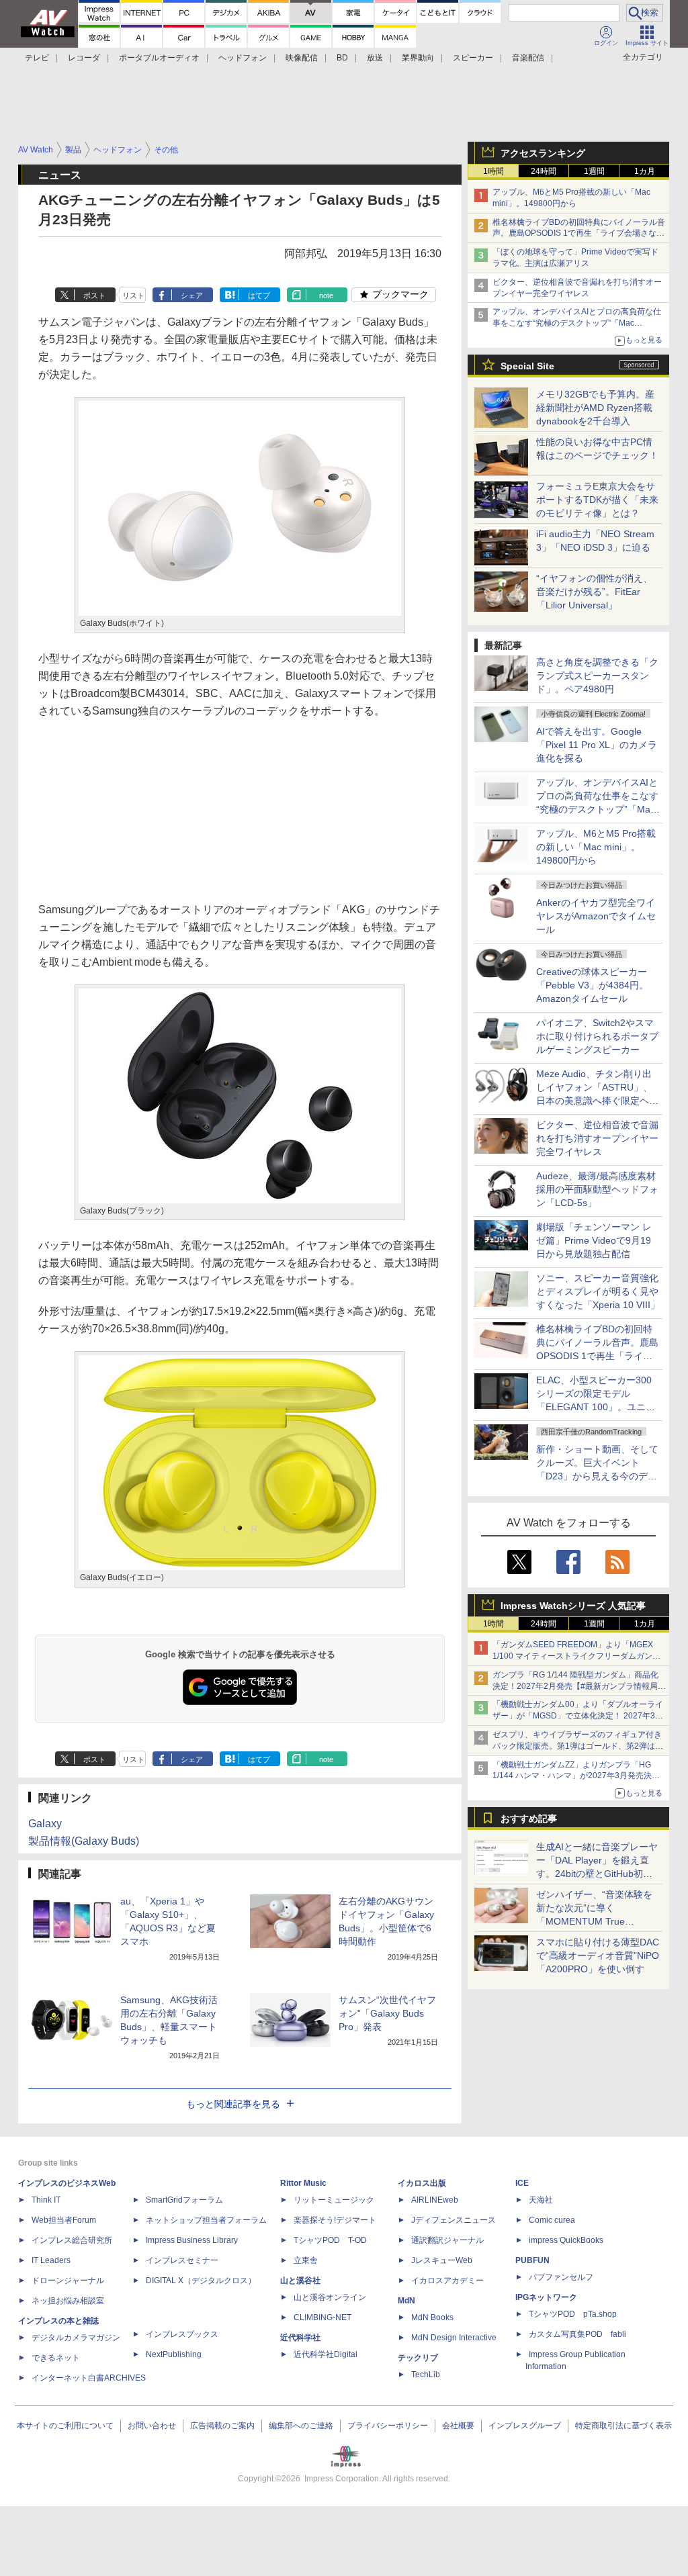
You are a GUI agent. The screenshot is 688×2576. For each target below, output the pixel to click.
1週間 (594, 171)
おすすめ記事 (529, 1819)
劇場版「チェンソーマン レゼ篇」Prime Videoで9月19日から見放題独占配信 (594, 1240)
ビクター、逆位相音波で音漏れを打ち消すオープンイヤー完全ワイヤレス (597, 1138)
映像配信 (302, 58)
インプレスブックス (182, 2334)
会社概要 (458, 2426)
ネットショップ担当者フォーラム (206, 2220)
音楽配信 (528, 58)
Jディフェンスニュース (454, 2220)
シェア (192, 295)
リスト (133, 295)
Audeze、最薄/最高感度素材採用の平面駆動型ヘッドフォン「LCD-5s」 (597, 1189)
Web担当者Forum (64, 2220)
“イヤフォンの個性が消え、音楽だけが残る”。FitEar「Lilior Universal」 (594, 592)
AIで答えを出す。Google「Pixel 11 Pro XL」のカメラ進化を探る (597, 745)
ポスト (94, 295)
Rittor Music (303, 2183)
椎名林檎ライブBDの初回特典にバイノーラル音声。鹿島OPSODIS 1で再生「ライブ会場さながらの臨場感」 (579, 234)
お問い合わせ (152, 2426)
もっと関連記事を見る (233, 2104)
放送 (375, 58)
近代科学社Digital (326, 2354)
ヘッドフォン (243, 58)
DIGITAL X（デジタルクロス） (201, 2281)
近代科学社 (300, 2338)
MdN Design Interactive (454, 2338)
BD (342, 58)
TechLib (426, 2375)
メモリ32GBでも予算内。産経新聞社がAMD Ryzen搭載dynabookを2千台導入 (595, 408)
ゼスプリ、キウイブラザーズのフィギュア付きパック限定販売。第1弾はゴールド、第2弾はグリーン (578, 1746)
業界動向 (418, 58)
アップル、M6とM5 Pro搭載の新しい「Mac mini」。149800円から (596, 847)
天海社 (541, 2200)
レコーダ (84, 58)
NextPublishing (174, 2354)
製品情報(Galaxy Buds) (84, 1841)
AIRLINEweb (435, 2200)
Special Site (527, 366)
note (326, 295)
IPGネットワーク (546, 2297)
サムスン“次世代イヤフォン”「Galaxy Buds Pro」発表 (387, 2013)
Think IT (46, 2200)
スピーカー (473, 58)
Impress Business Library (192, 2240)
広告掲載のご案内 (222, 2426)
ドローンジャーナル (68, 2281)
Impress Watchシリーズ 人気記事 (573, 1606)
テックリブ (418, 2358)
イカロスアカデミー (447, 2281)
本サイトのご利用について (65, 2426)
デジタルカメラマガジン (76, 2338)
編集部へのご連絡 (301, 2426)
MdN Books (432, 2317)
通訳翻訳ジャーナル (447, 2240)
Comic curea (552, 2220)
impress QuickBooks (566, 2240)
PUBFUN (532, 2260)
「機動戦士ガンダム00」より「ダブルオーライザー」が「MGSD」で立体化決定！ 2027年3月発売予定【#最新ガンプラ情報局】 (578, 1716)
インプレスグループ (525, 2426)
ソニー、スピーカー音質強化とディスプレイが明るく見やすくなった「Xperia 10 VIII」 (598, 1291)
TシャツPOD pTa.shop (573, 2314)
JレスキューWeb (442, 2260)
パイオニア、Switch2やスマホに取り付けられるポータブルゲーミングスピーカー (597, 1036)
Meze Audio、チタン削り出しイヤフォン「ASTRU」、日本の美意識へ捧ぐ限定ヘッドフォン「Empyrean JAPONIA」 (597, 1101)
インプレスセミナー (182, 2260)
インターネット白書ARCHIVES (89, 2378)
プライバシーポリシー (388, 2426)
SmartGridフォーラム (184, 2200)
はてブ (259, 295)
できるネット (56, 2358)
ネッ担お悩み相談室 (68, 2301)
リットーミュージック (334, 2200)
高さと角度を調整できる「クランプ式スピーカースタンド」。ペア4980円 (597, 676)
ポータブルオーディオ (159, 58)
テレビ (37, 58)
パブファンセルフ (561, 2277)
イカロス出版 (422, 2183)
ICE (522, 2183)
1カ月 (645, 171)
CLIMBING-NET (322, 2317)
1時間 (493, 171)
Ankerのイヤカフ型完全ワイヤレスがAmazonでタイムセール (596, 916)
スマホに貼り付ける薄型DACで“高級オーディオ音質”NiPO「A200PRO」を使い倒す (598, 1956)
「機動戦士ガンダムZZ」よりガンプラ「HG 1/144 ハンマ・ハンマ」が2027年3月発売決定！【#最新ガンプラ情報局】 (572, 1776)
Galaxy (45, 1824)
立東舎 (306, 2260)
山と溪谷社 (300, 2281)
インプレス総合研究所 (72, 2240)
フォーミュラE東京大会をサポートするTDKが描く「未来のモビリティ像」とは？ (597, 500)
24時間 (544, 171)
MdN (406, 2301)
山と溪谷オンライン (330, 2297)
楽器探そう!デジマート (335, 2220)
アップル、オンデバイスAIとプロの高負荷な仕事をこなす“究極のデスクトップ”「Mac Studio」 (577, 323)
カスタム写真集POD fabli (577, 2334)
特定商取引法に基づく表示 (623, 2426)
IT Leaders (51, 2260)
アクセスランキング (543, 153)
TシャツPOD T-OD (330, 2240)
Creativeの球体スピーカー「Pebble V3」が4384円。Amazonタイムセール (592, 985)
